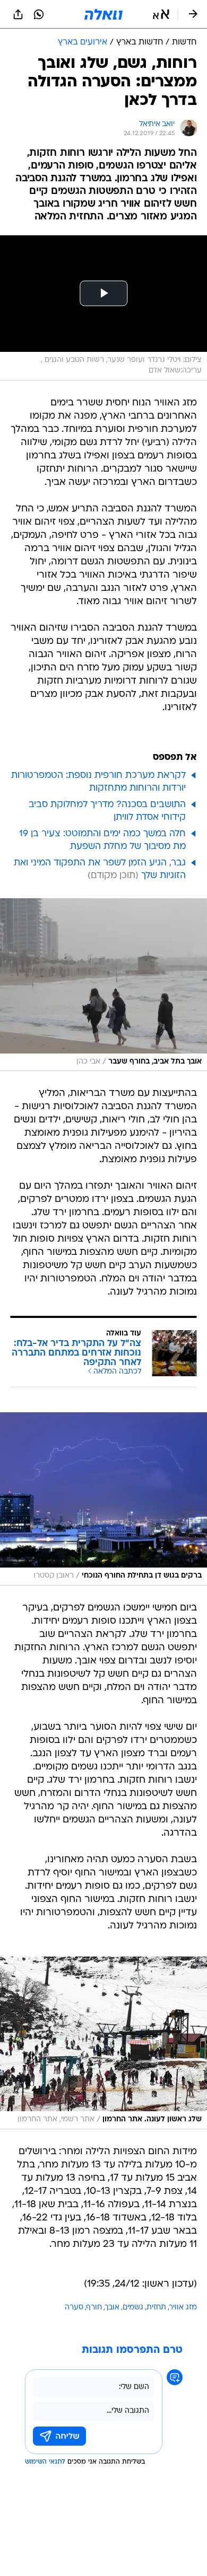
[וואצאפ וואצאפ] (39, 14)
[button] (161, 14)
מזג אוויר (183, 2308)
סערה (74, 2308)
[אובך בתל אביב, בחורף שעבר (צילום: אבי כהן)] (103, 985)
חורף (94, 2308)
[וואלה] (103, 14)
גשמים (133, 2308)
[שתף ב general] (18, 14)
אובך (112, 2308)
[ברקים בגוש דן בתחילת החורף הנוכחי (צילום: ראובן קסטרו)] (103, 1499)
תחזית (156, 2308)
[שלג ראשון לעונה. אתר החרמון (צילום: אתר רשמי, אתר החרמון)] (103, 2043)
